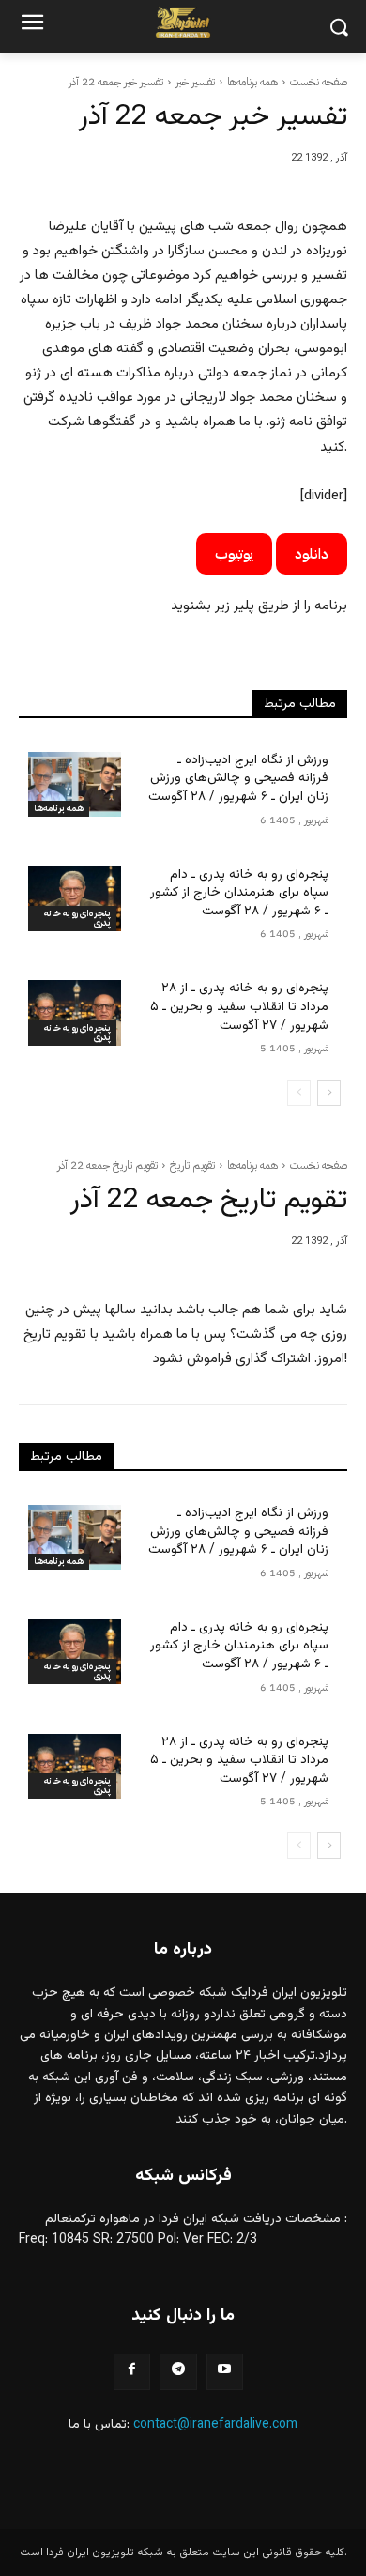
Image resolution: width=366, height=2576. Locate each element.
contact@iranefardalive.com (215, 2425)
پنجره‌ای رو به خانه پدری (77, 918)
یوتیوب (234, 554)
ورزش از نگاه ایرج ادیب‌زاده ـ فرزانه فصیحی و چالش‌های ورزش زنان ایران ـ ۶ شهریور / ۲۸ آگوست (238, 779)
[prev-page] (299, 1093)
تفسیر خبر (195, 82)
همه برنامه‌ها (252, 82)
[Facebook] (132, 2372)
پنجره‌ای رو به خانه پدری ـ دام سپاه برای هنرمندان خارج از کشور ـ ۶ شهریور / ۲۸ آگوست (239, 893)
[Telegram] (178, 2372)
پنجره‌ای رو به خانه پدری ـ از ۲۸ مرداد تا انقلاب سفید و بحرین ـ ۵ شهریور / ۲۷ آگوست (239, 1007)
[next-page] (329, 1093)
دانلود (312, 554)
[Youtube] (225, 2372)
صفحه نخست (319, 82)
